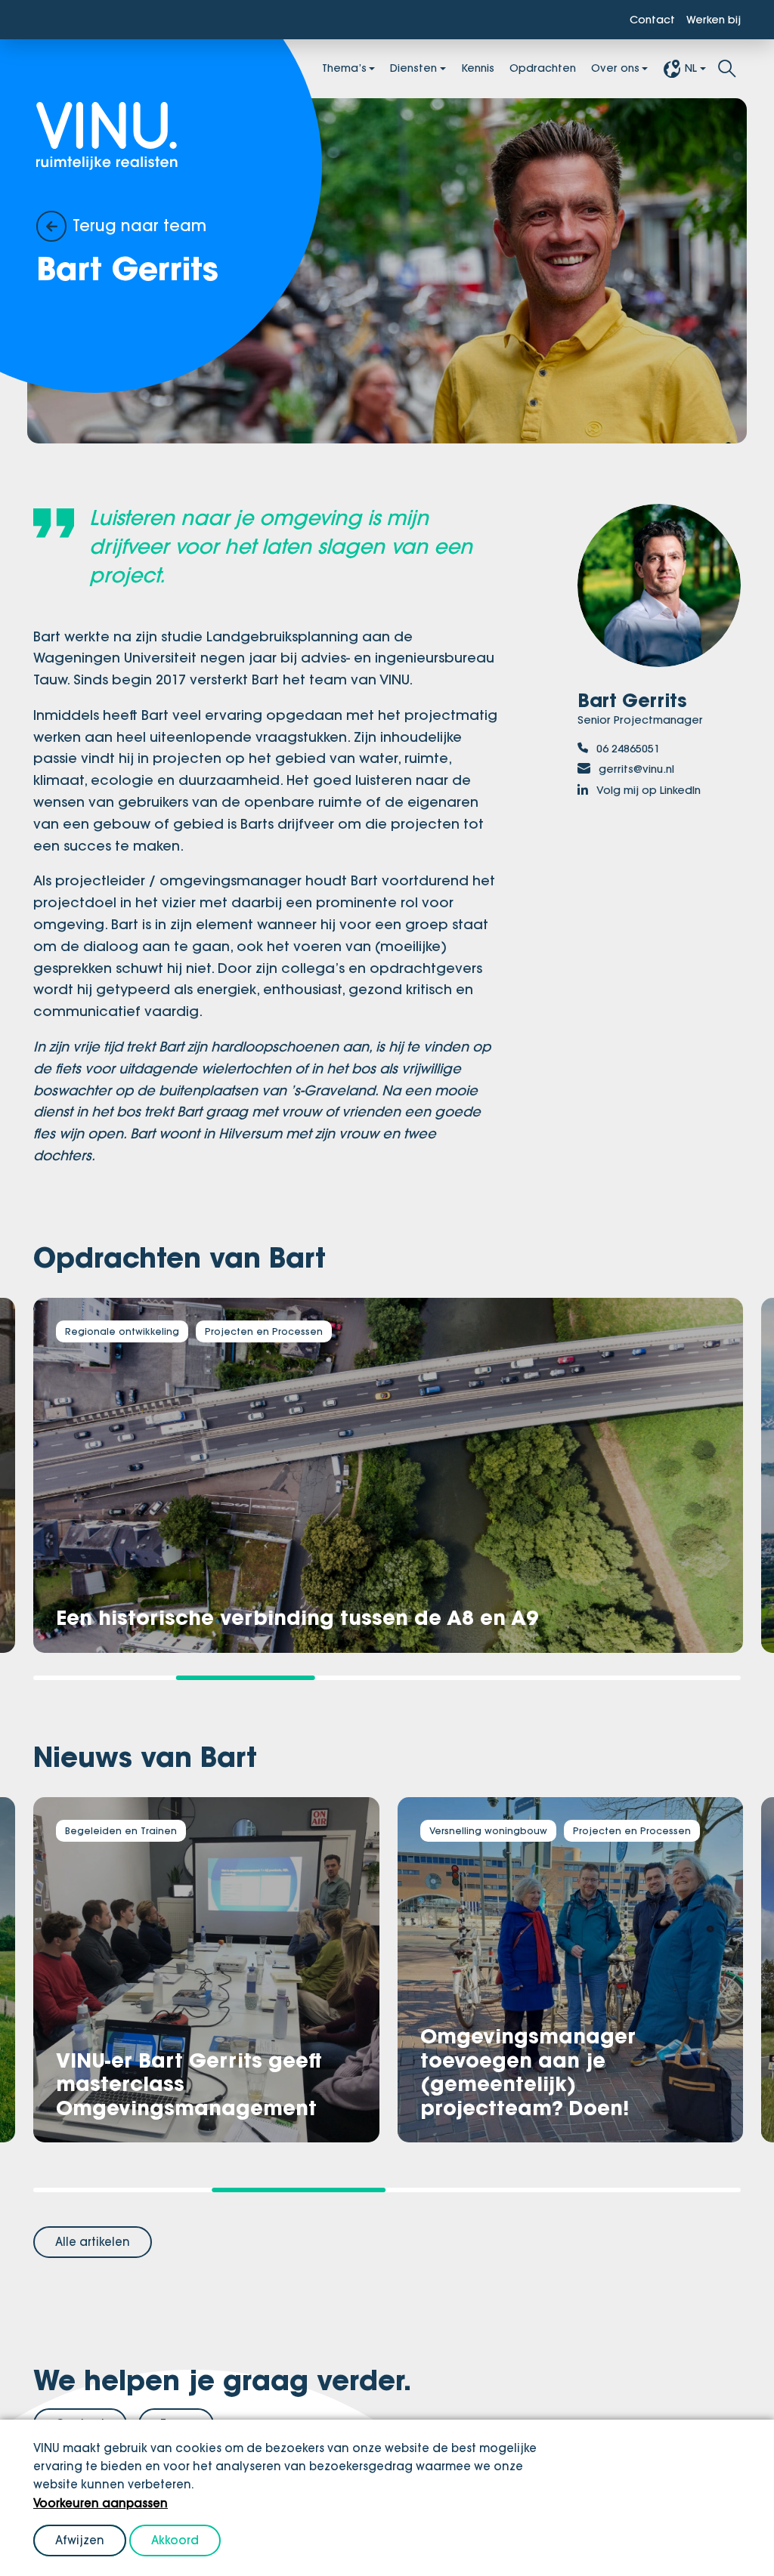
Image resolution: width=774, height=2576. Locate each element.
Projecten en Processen (277, 1332)
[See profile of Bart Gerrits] (659, 589)
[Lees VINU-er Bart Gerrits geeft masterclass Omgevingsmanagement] (206, 1968)
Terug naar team (149, 225)
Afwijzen (80, 2540)
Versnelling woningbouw (492, 1830)
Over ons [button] (608, 70)
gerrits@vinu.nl (644, 775)
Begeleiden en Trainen (125, 1830)
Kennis (454, 70)
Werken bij (709, 20)
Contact (639, 20)
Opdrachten (527, 70)
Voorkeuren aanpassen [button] (101, 2503)
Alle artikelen (93, 2239)
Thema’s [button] (306, 70)
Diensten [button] (383, 70)
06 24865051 (633, 752)
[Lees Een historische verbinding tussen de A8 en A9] (387, 1475)
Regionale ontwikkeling (126, 1332)
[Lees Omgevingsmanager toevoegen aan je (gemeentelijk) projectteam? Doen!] (568, 1968)
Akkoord (175, 2540)
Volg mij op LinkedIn (659, 798)
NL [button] (690, 70)
